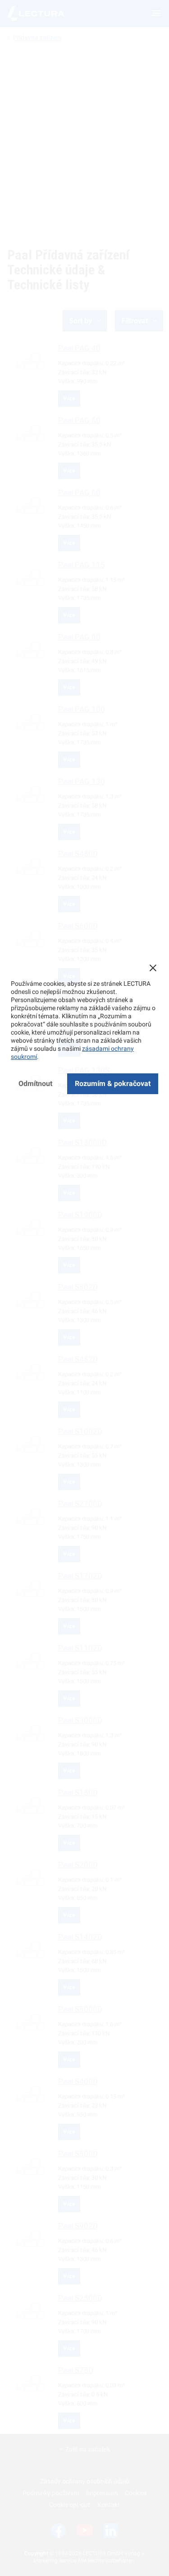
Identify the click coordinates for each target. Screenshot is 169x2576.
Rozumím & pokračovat (113, 1084)
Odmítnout (35, 1084)
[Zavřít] (153, 968)
